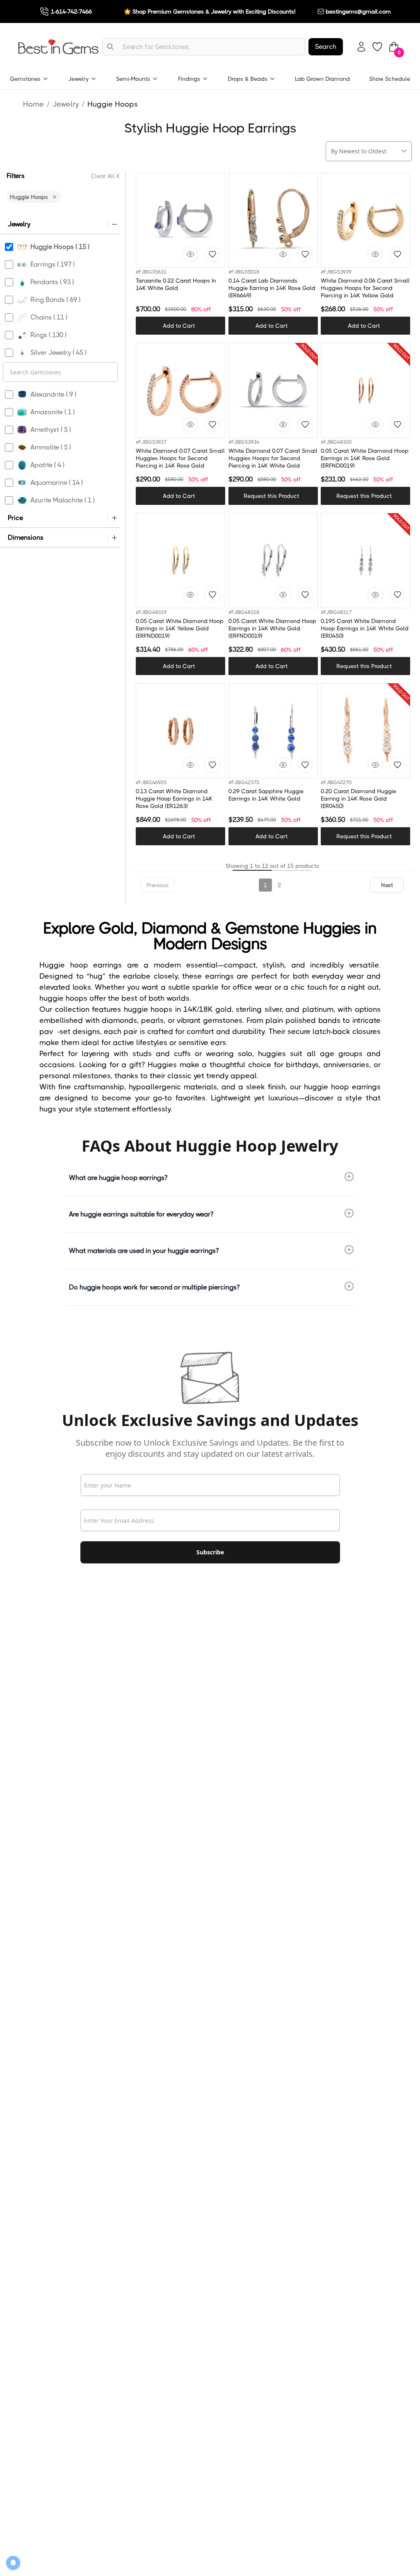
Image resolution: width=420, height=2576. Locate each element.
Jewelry (66, 104)
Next (387, 885)
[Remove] (55, 197)
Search (326, 47)
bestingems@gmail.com (358, 11)
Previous (157, 885)
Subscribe (210, 1552)
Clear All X (105, 176)
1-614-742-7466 (71, 11)
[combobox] (204, 47)
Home (33, 104)
